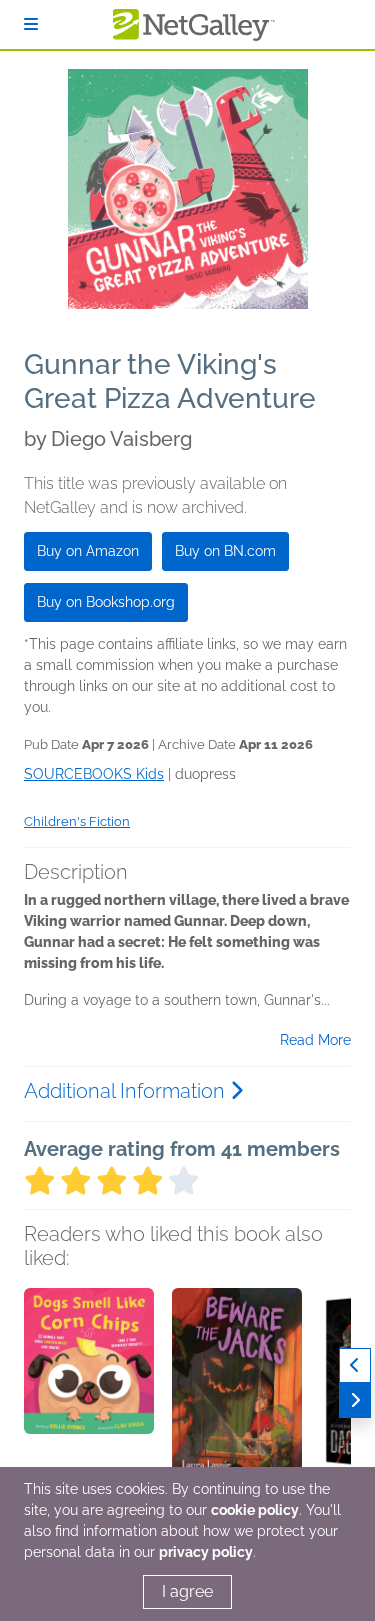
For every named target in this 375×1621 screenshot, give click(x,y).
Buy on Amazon (88, 551)
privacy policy (206, 1552)
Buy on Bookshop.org (106, 602)
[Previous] (355, 1365)
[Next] (355, 1400)
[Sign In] (31, 24)
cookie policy (255, 1510)
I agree (187, 1591)
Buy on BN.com (225, 551)
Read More (315, 1040)
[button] (89, 1393)
